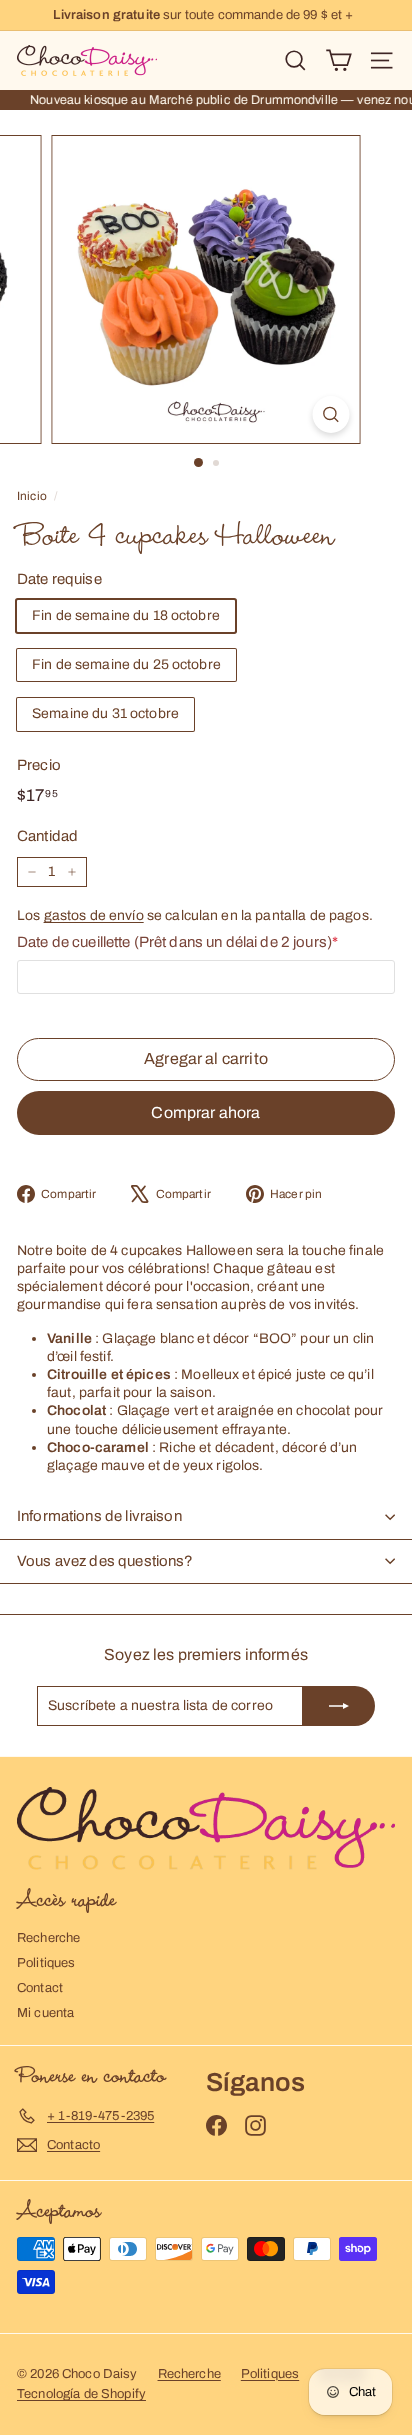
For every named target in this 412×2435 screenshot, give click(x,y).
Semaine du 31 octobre (105, 713)
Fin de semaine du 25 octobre (126, 664)
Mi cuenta (45, 2013)
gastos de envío (94, 915)
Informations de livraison (99, 1516)
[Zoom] (331, 414)
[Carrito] (338, 60)
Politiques (46, 1963)
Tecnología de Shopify (81, 2394)
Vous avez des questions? (105, 1561)
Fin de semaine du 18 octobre (126, 615)
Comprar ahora (205, 1112)
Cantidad (47, 836)
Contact (40, 1988)
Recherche (48, 1938)
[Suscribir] (339, 1706)
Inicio (32, 496)
